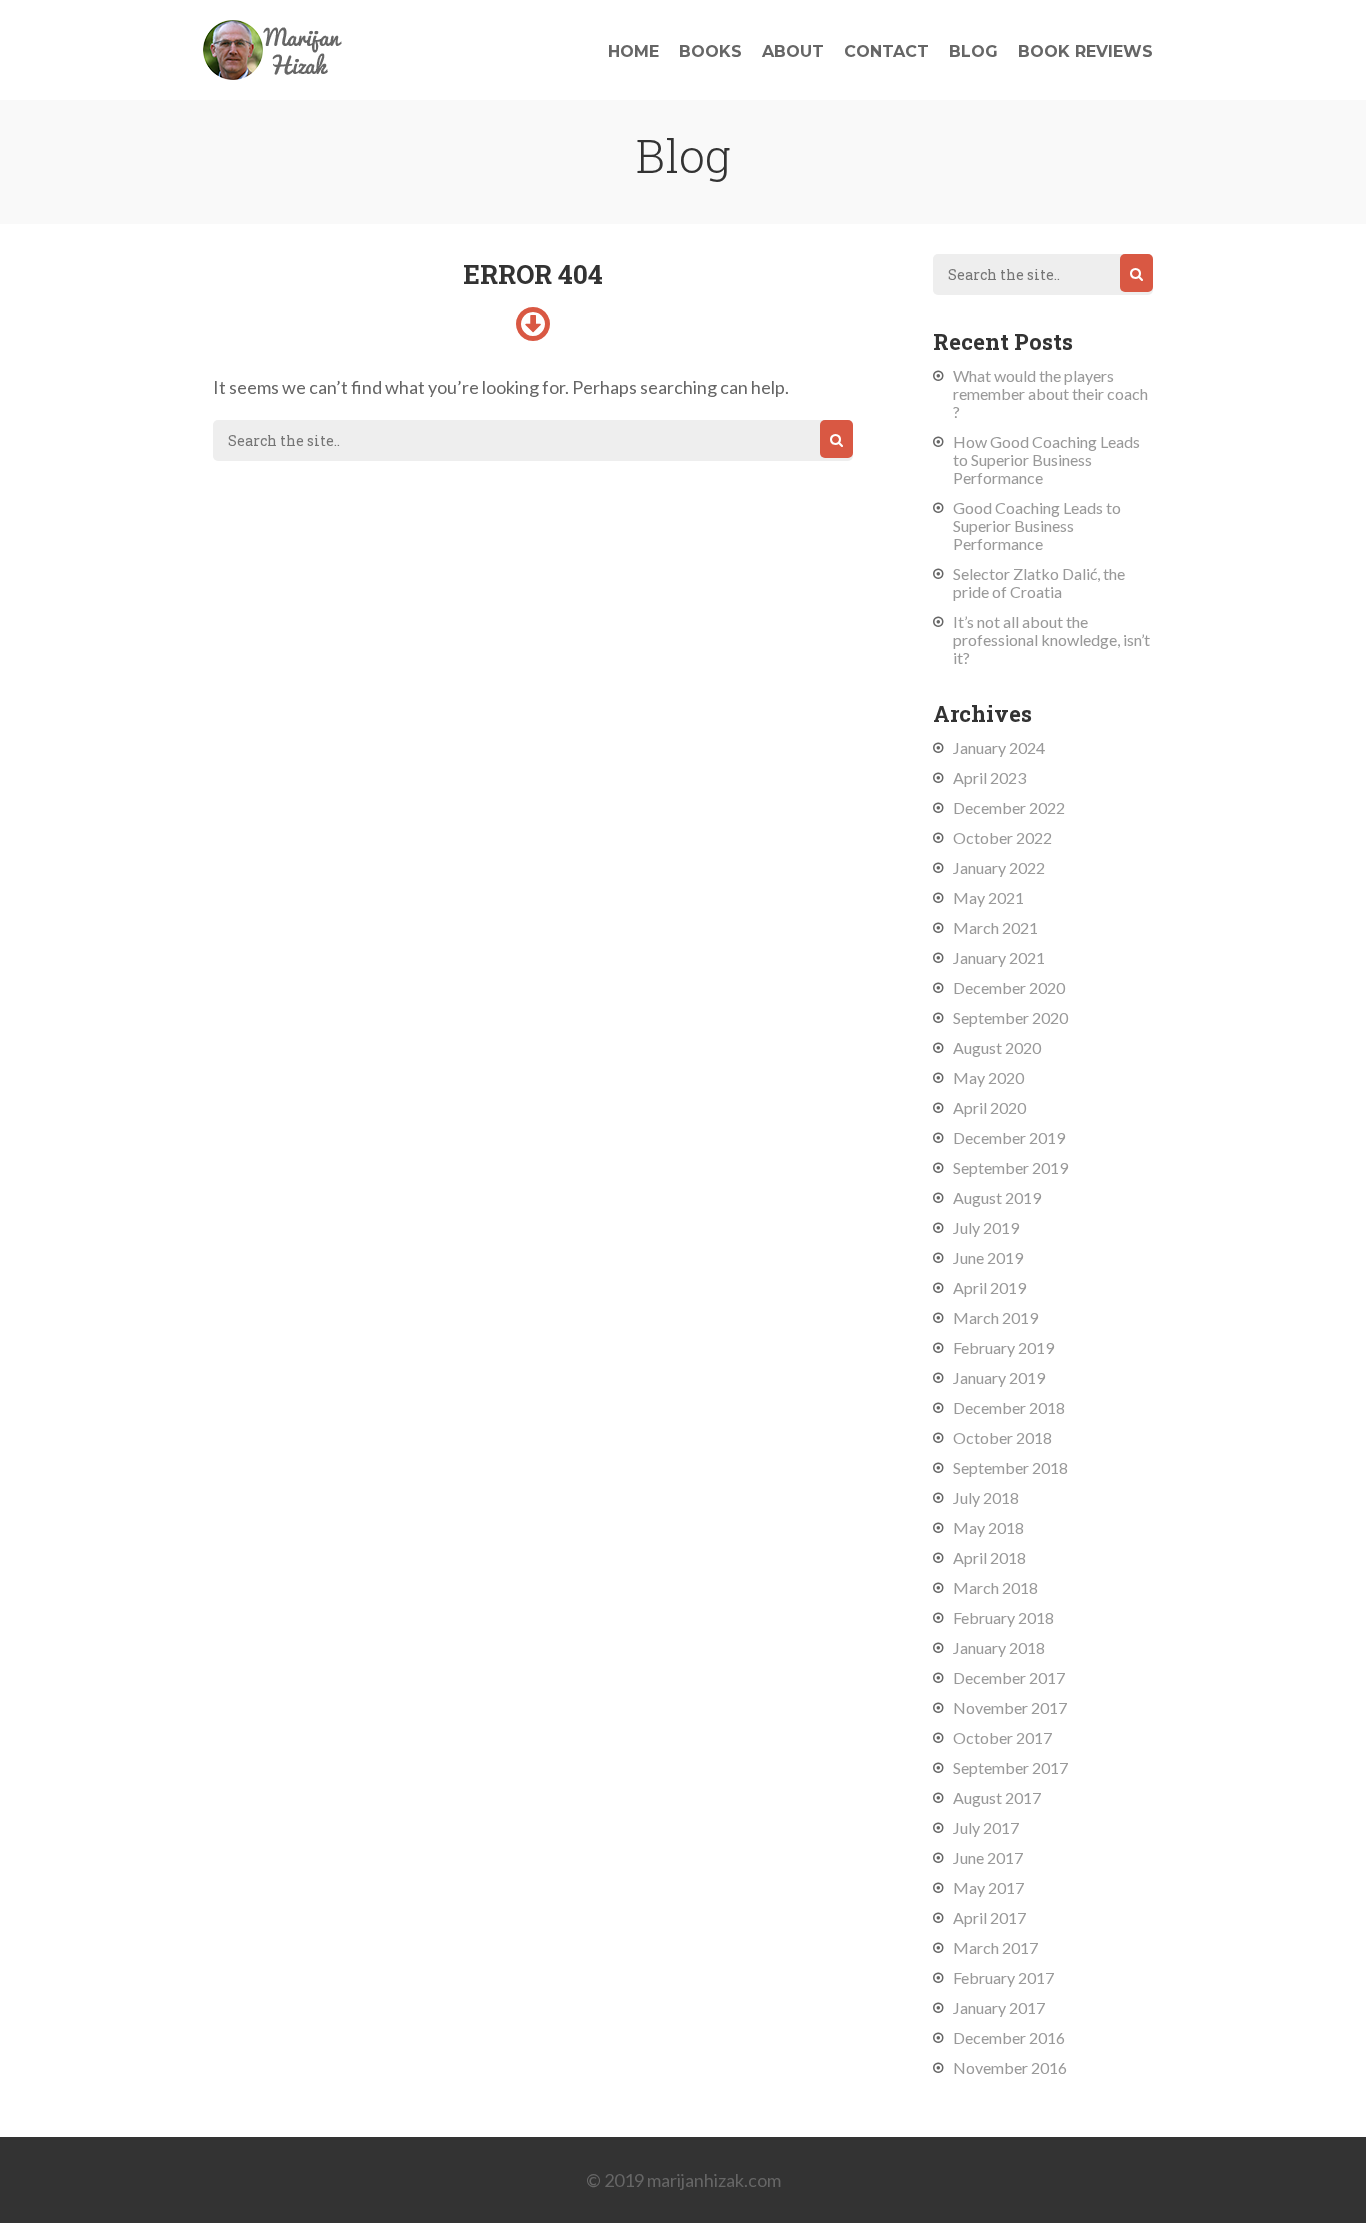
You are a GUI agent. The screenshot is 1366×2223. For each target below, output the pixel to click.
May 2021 (988, 897)
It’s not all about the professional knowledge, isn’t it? (1051, 639)
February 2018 (1003, 1617)
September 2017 (1010, 1767)
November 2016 (1010, 2067)
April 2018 (989, 1557)
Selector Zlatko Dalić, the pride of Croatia (1039, 582)
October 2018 (1002, 1437)
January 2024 (999, 747)
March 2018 (995, 1587)
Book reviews (1085, 51)
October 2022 (1002, 837)
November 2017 (1010, 1707)
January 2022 (999, 867)
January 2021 (999, 957)
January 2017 (999, 2007)
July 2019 (986, 1227)
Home (633, 51)
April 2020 (989, 1107)
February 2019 (1003, 1347)
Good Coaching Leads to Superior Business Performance (1037, 525)
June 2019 (988, 1257)
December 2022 (1009, 807)
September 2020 (1010, 1017)
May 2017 (988, 1887)
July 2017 (986, 1827)
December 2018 (1009, 1407)
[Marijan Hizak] (273, 73)
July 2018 (986, 1497)
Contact (886, 51)
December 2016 (1009, 2037)
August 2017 (997, 1797)
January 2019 (999, 1377)
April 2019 (989, 1287)
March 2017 (995, 1947)
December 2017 (1009, 1677)
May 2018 (988, 1527)
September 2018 (1010, 1467)
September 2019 (1010, 1167)
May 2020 (988, 1077)
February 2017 (1003, 1977)
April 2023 (989, 777)
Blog (973, 51)
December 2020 (1009, 987)
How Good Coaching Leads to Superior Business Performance (1046, 459)
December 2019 (1009, 1137)
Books (710, 51)
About (793, 51)
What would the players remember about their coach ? (1050, 393)
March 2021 (995, 927)
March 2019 (995, 1317)
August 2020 (997, 1047)
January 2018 (999, 1647)
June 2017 (988, 1857)
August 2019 (997, 1197)
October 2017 (1002, 1737)
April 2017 (989, 1917)
